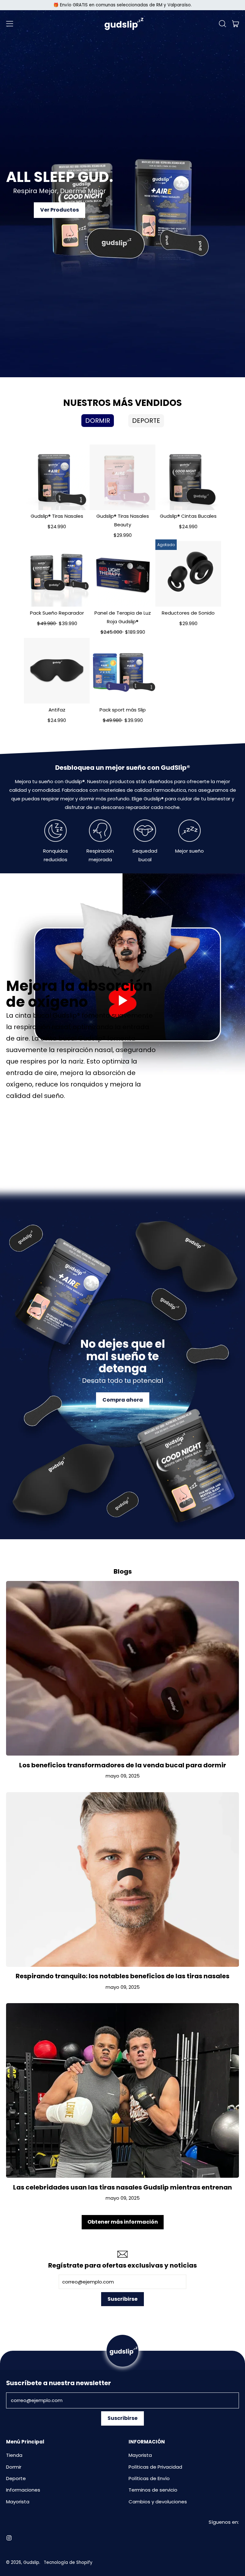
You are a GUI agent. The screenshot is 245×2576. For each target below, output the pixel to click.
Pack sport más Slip (123, 710)
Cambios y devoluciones (158, 2502)
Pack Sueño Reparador (57, 613)
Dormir (14, 2467)
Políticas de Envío (149, 2478)
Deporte (16, 2478)
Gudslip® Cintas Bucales (188, 516)
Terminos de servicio (153, 2490)
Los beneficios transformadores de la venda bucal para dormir (123, 1765)
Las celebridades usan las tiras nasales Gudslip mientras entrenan (122, 2187)
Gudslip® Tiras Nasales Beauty (123, 520)
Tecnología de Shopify (68, 2562)
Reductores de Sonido (188, 613)
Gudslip (31, 2562)
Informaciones (23, 2490)
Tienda (14, 2455)
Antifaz (57, 710)
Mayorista (18, 2502)
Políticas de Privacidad (155, 2467)
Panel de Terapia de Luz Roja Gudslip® (123, 617)
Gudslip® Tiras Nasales (57, 516)
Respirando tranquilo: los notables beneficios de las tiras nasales (122, 1976)
